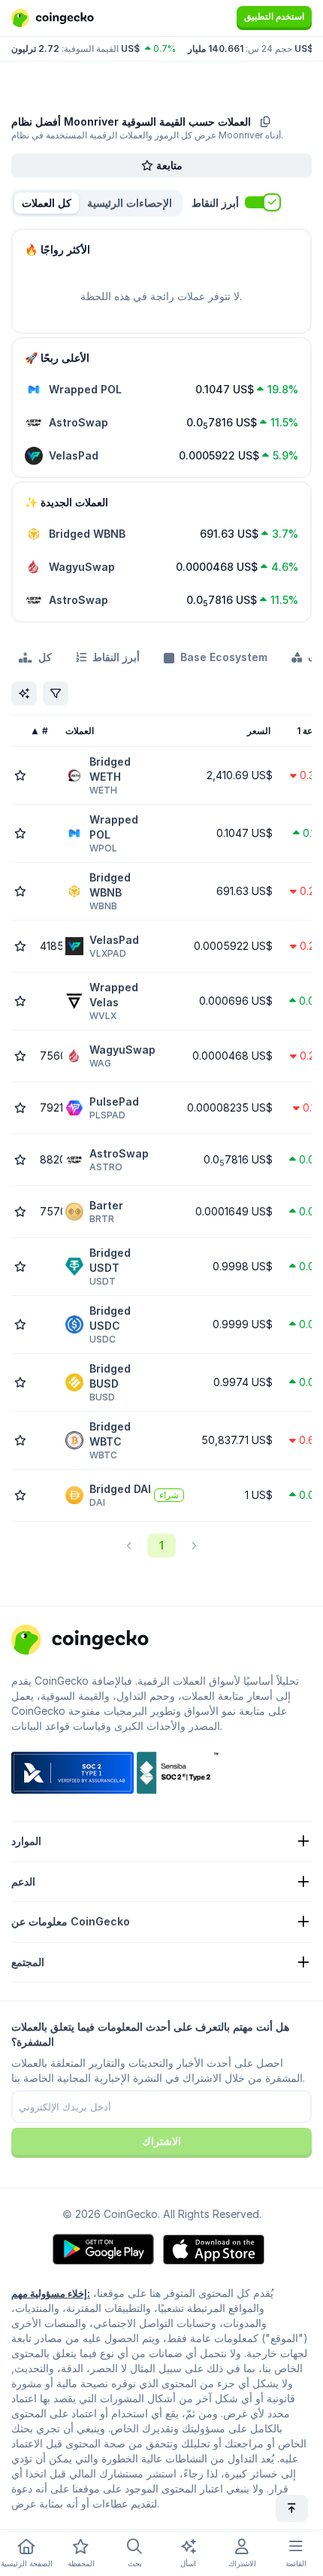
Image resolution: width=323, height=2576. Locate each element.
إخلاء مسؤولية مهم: (51, 2293)
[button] (130, 203)
